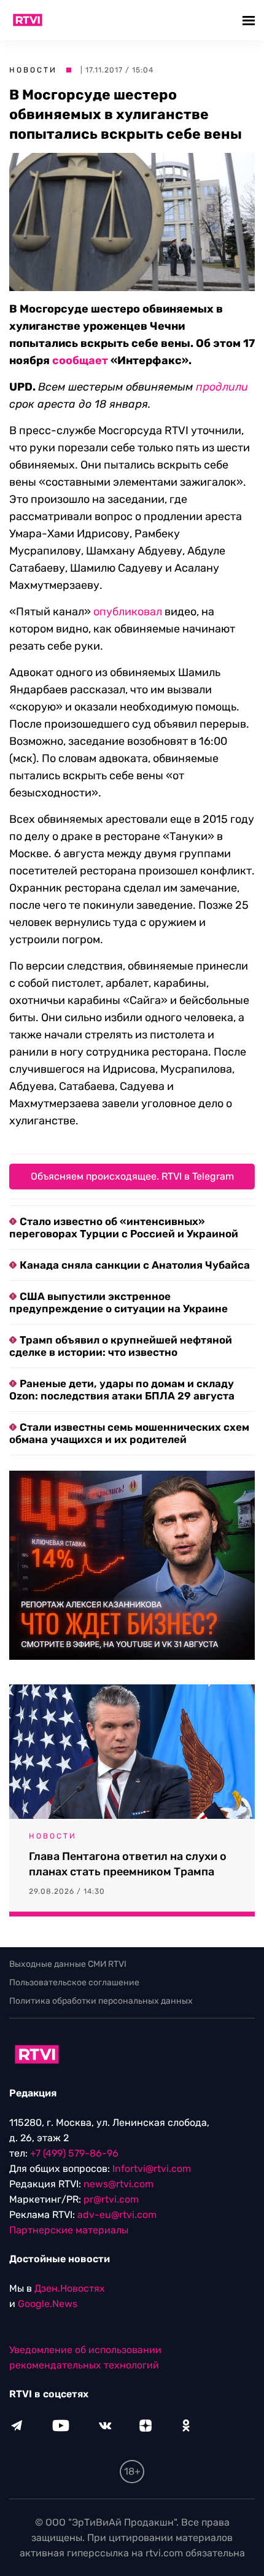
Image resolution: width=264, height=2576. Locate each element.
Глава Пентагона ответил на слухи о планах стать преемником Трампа (128, 1864)
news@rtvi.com (118, 2184)
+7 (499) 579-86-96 (74, 2153)
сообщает (80, 360)
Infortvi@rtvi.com (152, 2169)
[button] (250, 20)
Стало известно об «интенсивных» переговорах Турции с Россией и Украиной (124, 1228)
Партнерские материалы (69, 2230)
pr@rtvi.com (111, 2199)
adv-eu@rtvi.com (117, 2215)
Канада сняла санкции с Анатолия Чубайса (135, 1265)
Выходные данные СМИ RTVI (68, 1964)
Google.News (48, 2304)
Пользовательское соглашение (74, 1983)
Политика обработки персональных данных (101, 2001)
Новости (33, 70)
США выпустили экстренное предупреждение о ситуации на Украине (118, 1302)
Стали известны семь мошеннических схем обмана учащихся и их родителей (129, 1433)
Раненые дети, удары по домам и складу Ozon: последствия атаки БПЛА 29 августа (122, 1390)
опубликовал (128, 612)
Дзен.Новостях (70, 2288)
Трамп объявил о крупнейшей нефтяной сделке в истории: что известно (121, 1346)
